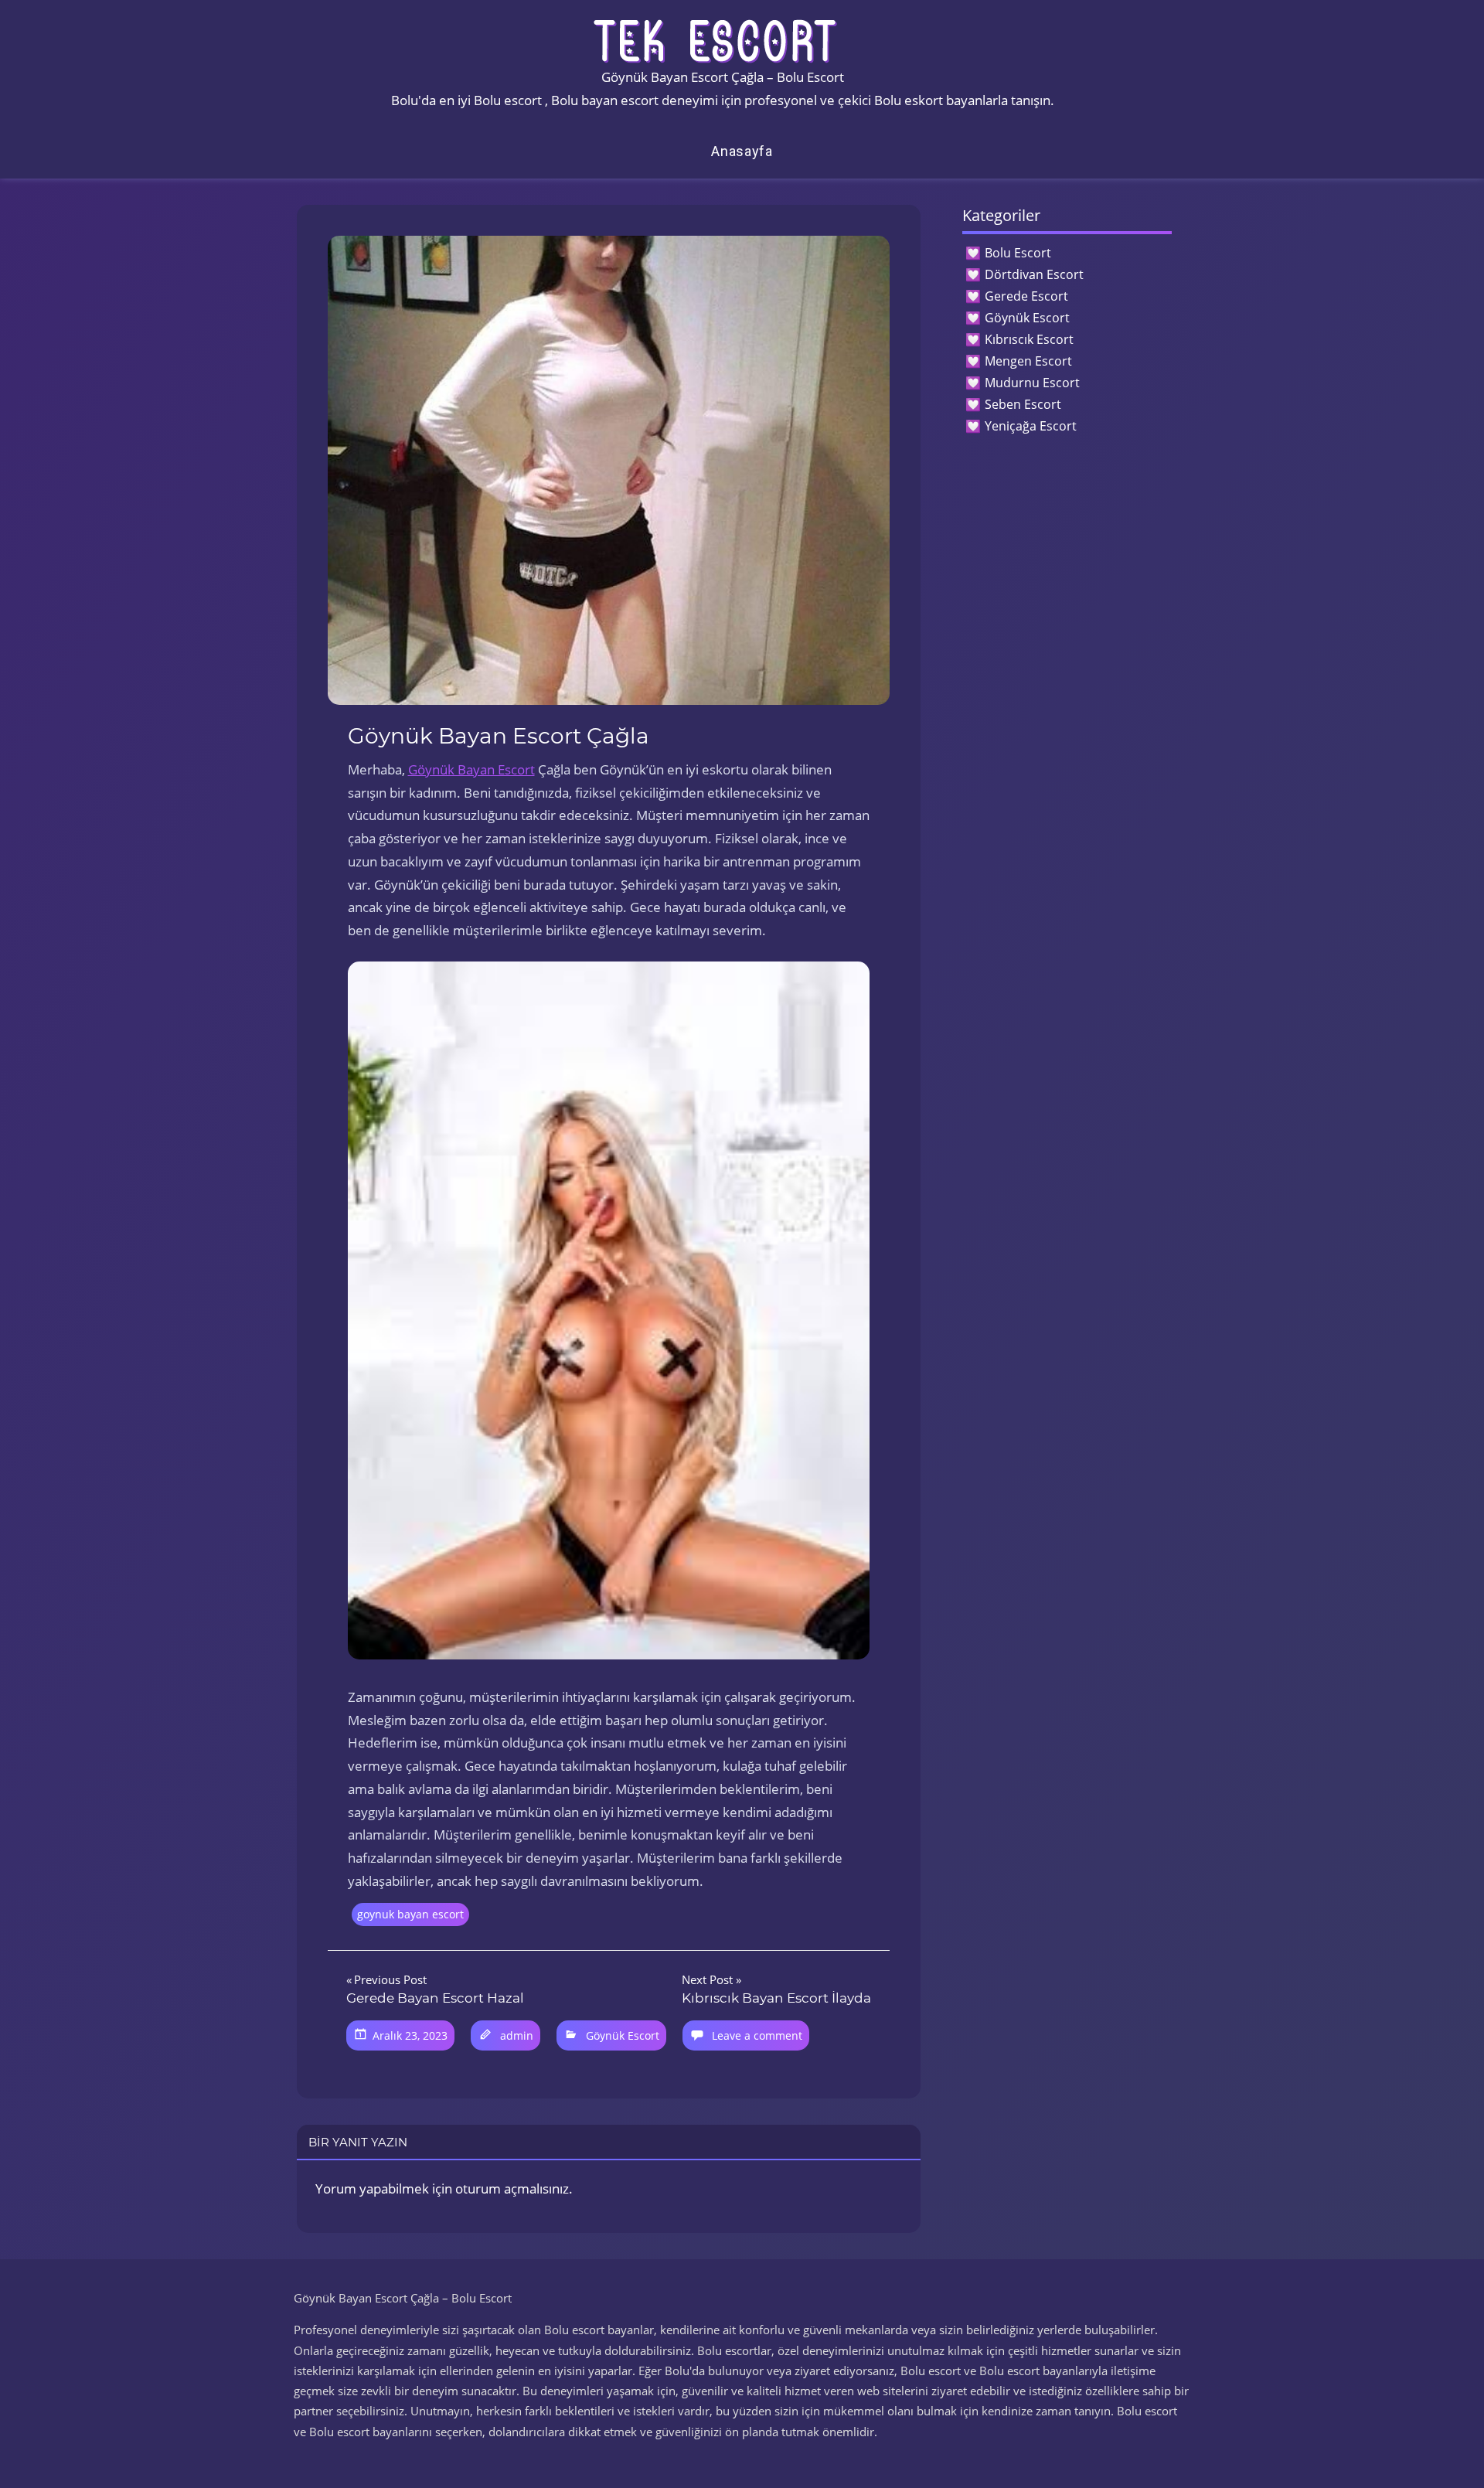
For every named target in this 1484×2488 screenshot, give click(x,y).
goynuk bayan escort (410, 1914)
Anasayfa (742, 151)
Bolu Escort (1018, 253)
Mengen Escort (1028, 361)
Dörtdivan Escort (1034, 274)
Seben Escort (1023, 404)
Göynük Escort (623, 2035)
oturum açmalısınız (512, 2188)
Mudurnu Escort (1032, 383)
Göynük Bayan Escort (471, 769)
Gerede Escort (1026, 296)
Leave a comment (757, 2035)
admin (517, 2035)
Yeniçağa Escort (1031, 426)
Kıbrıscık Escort (1029, 339)
